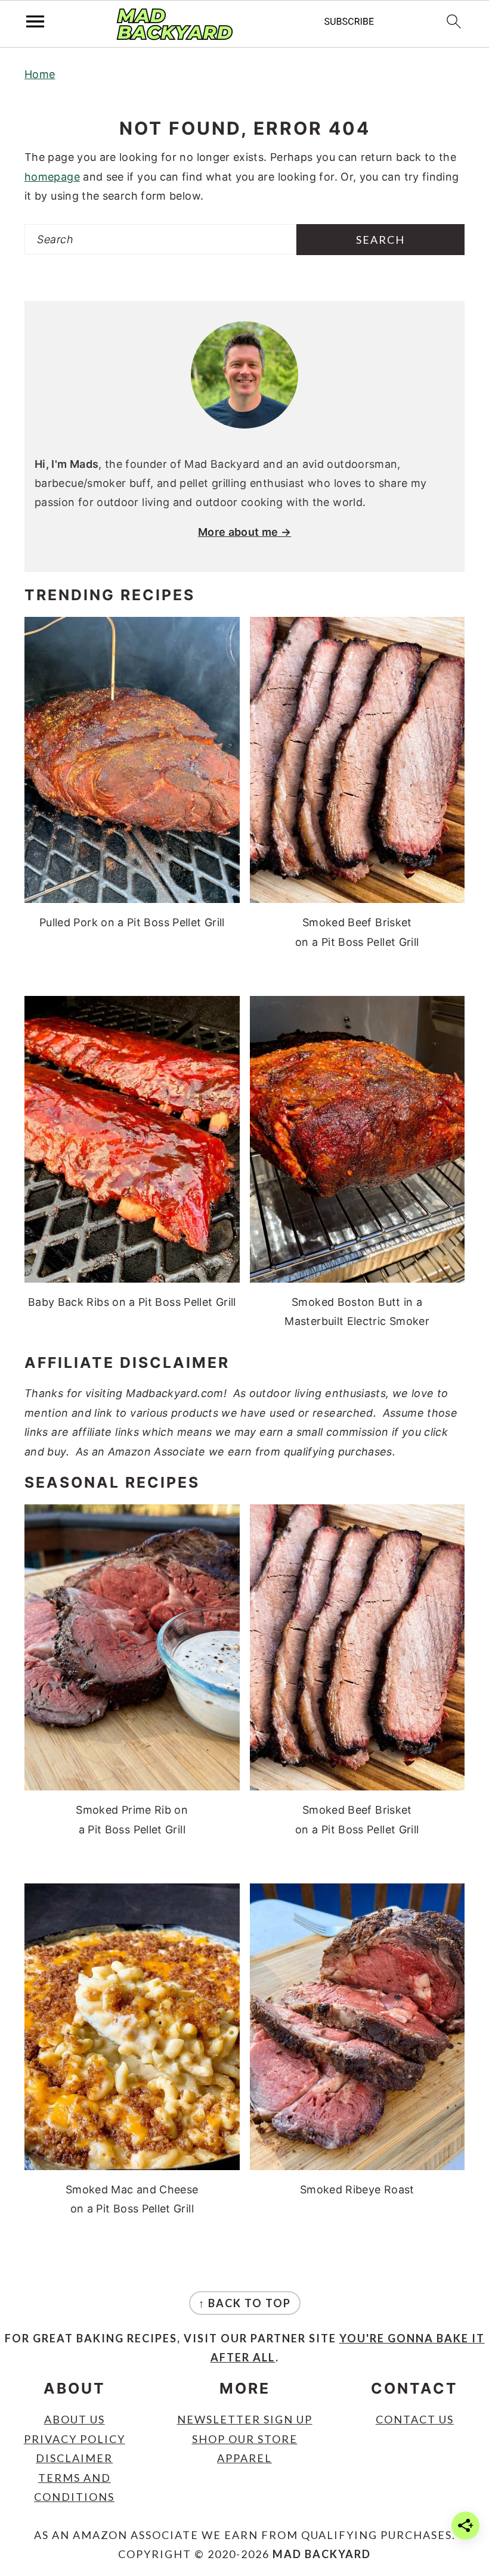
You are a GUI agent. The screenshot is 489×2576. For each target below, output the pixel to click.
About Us (75, 2419)
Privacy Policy (75, 2439)
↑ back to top (245, 2303)
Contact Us (415, 2419)
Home (40, 74)
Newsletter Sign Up (245, 2419)
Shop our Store (245, 2439)
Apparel (244, 2458)
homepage (52, 177)
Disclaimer (74, 2458)
